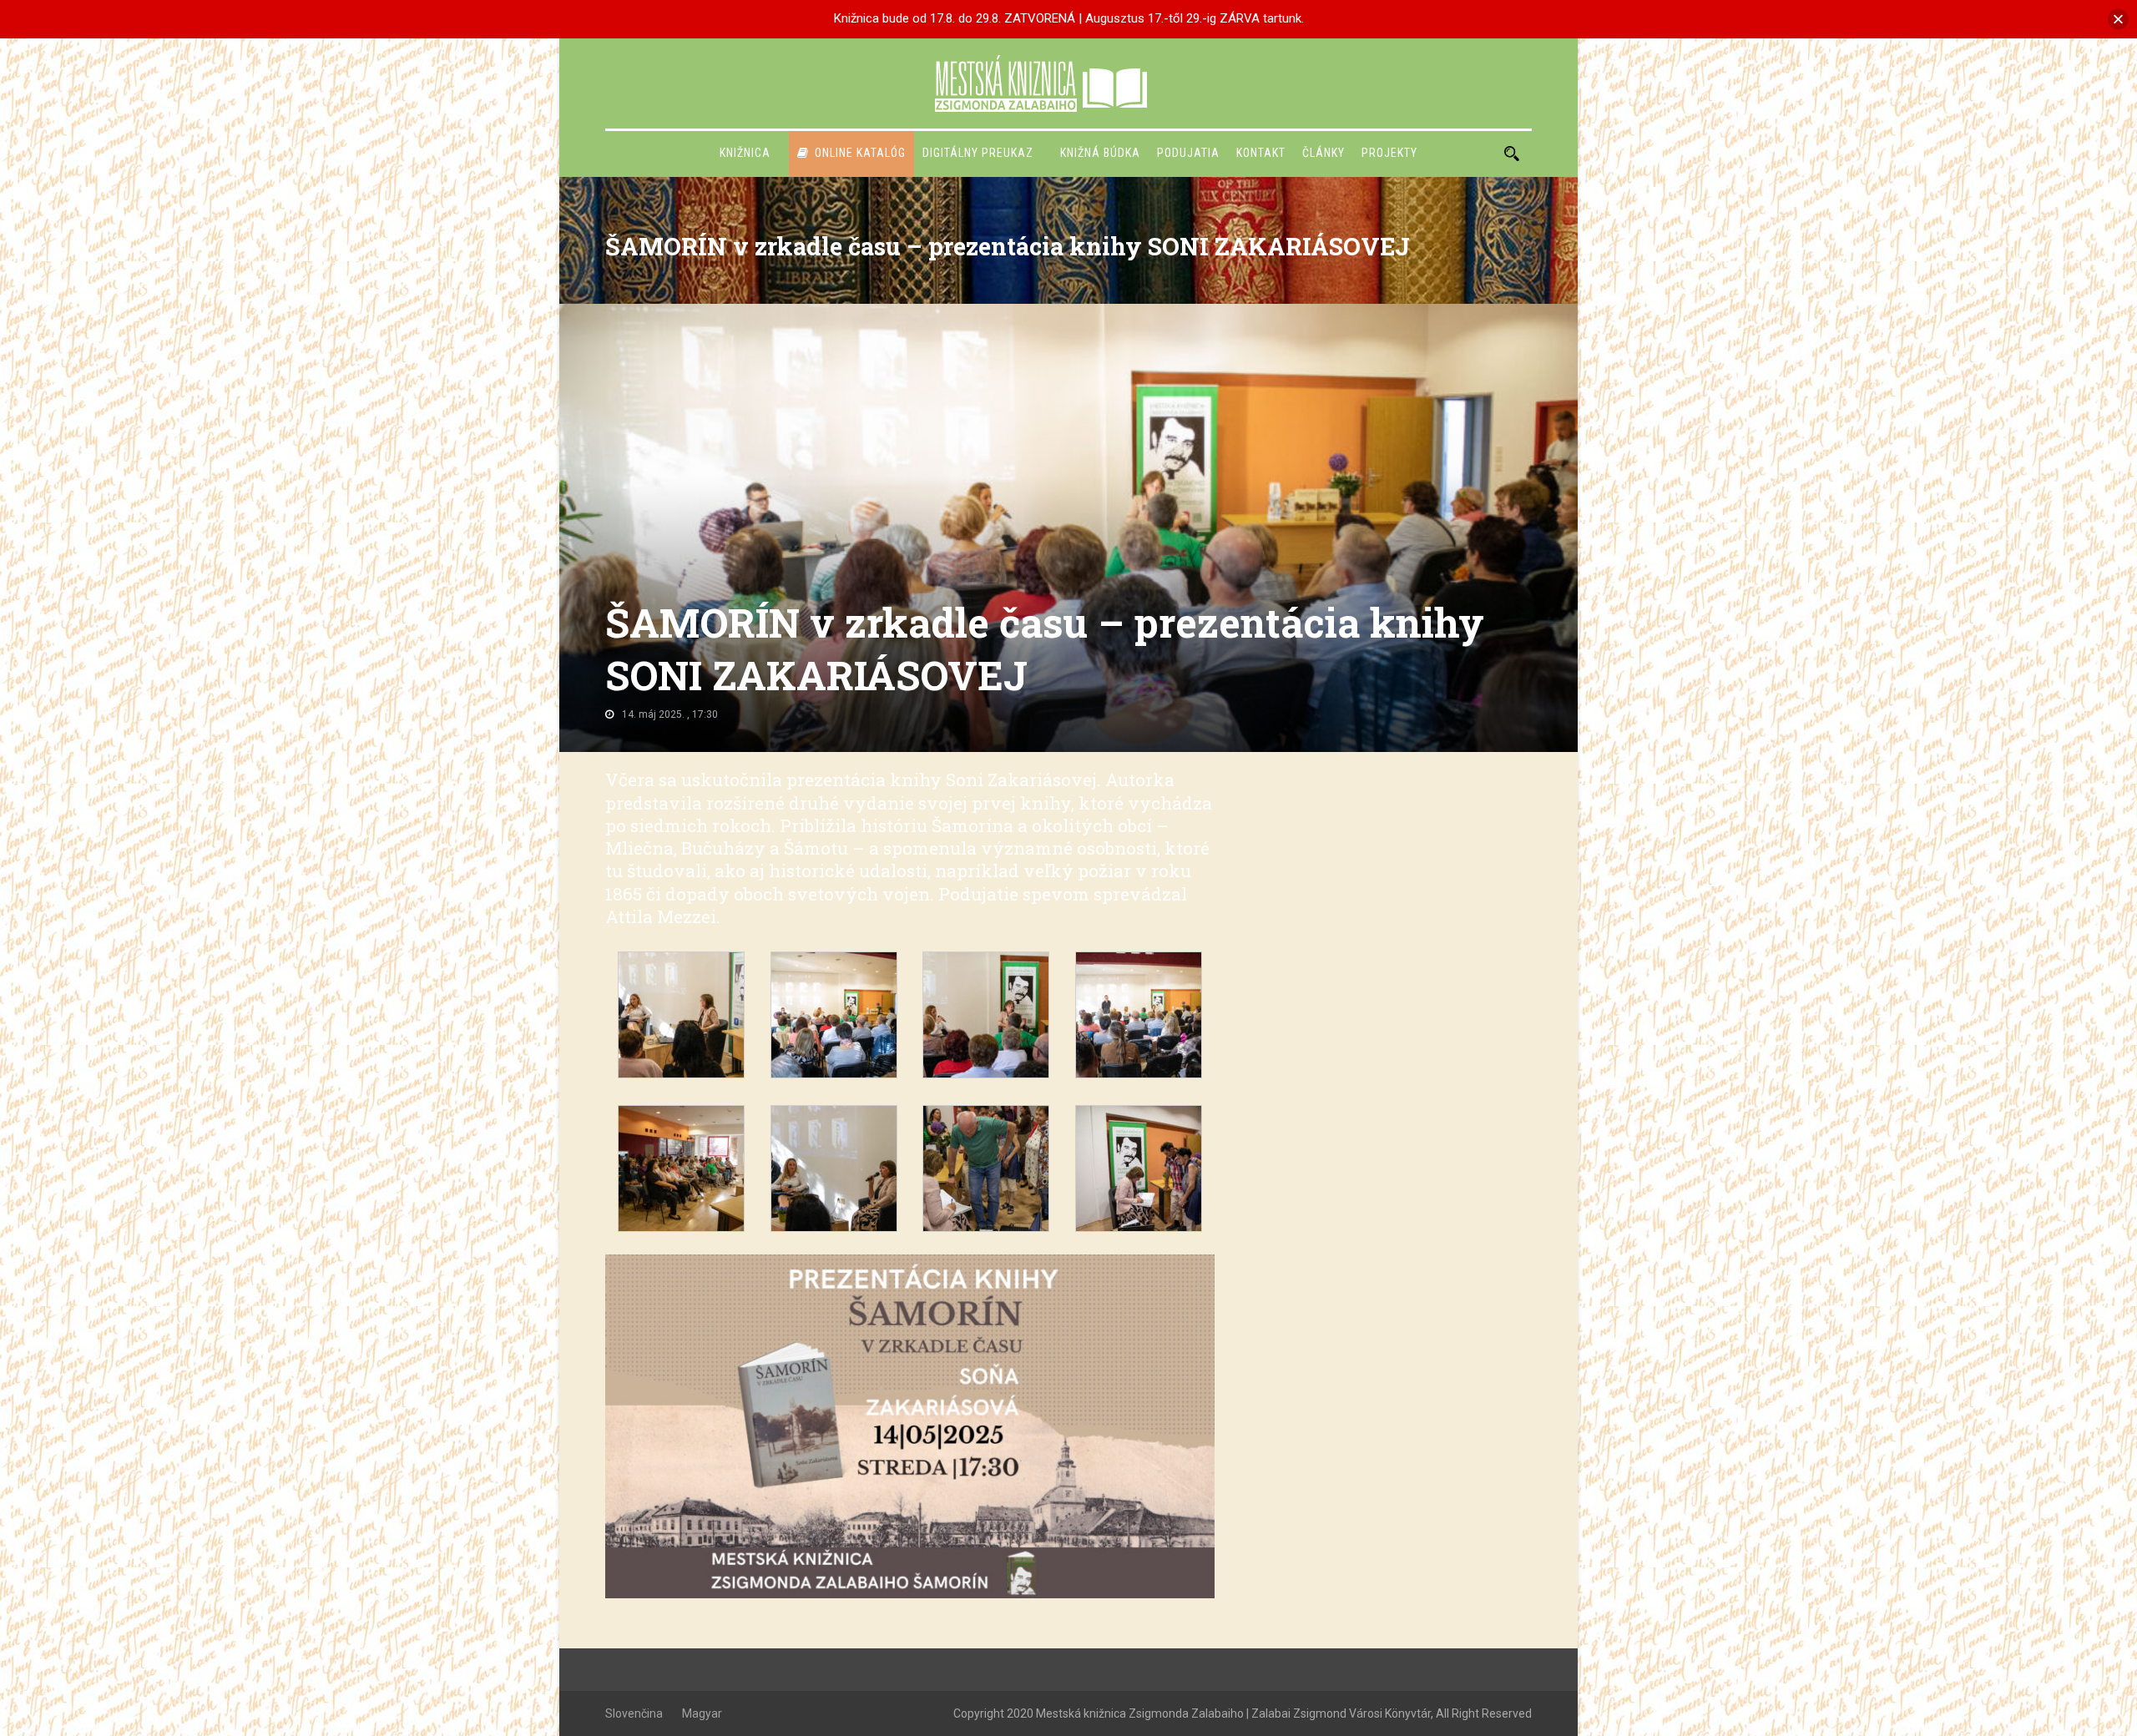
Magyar (702, 1713)
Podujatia (1188, 153)
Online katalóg (860, 153)
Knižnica (745, 153)
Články (1324, 153)
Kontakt (1261, 153)
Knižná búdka (1100, 153)
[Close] (2118, 19)
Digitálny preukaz (978, 153)
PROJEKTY (1389, 153)
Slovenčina (634, 1713)
